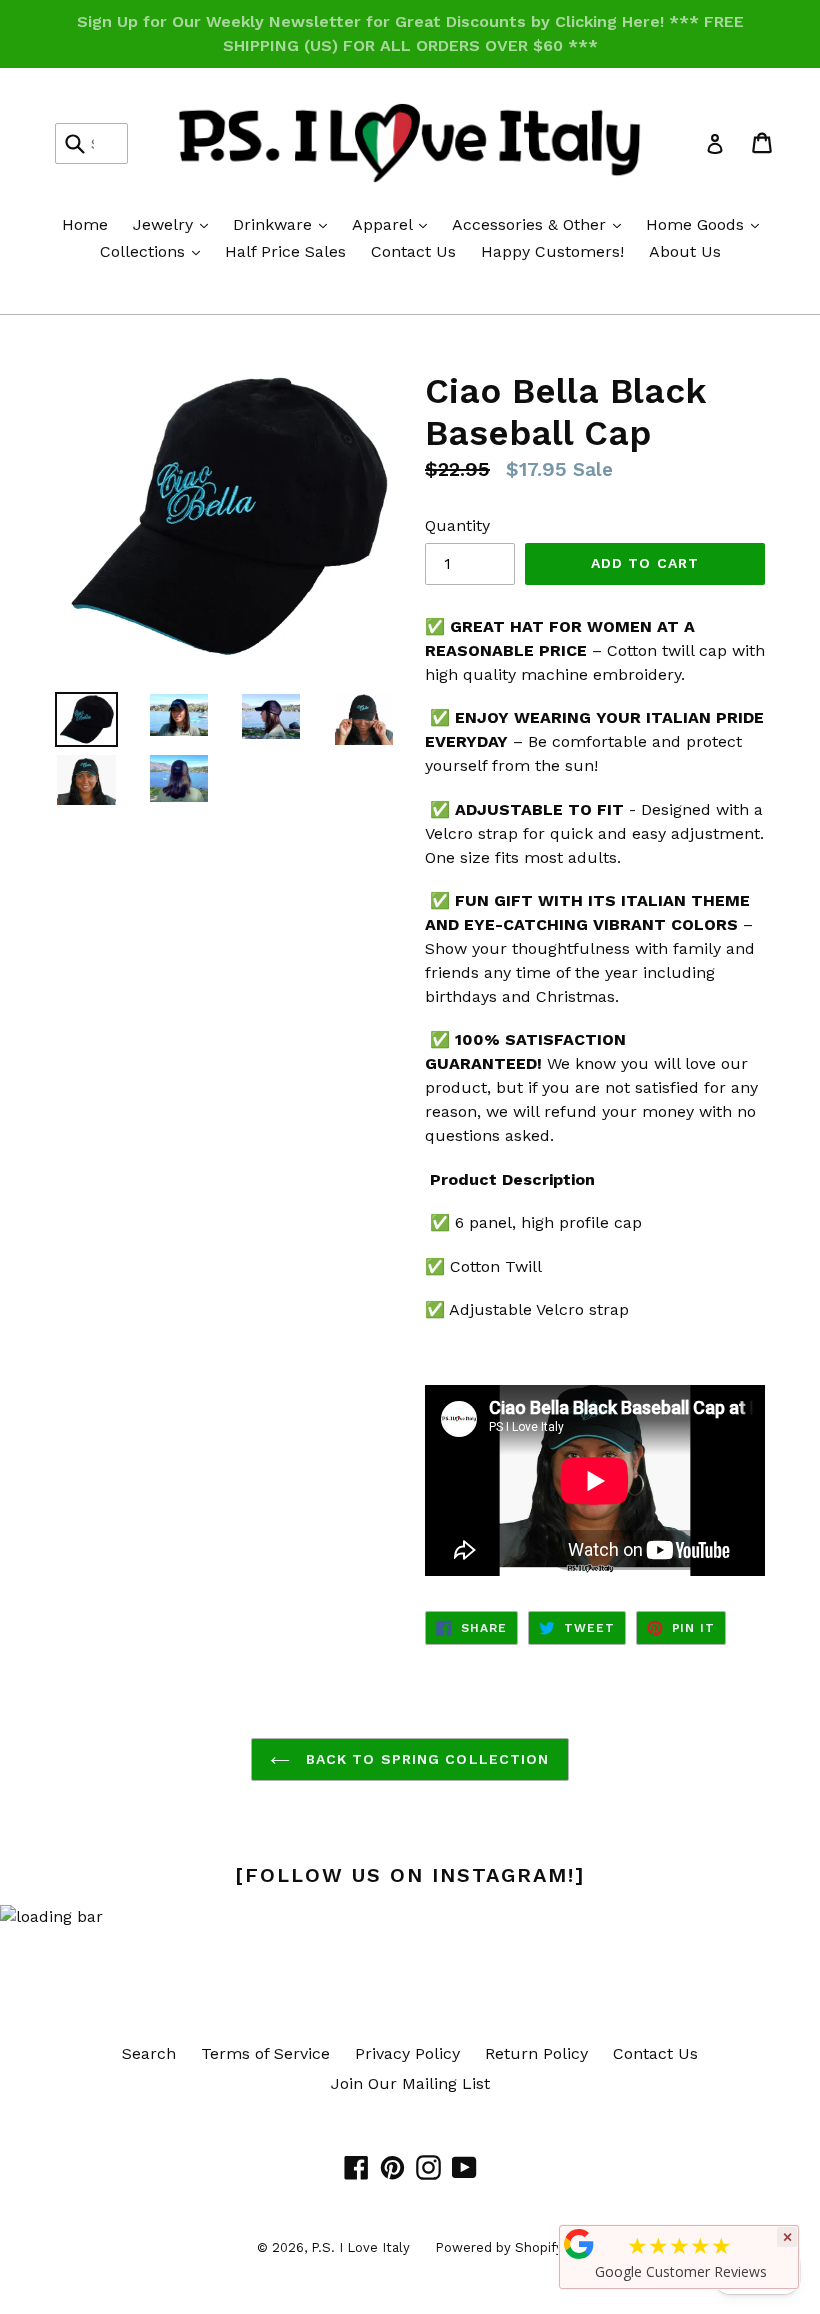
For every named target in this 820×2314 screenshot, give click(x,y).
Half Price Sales (285, 251)
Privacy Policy (407, 2053)
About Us (685, 251)
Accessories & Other (541, 224)
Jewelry (175, 224)
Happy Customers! (552, 251)
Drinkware (285, 224)
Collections (155, 251)
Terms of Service (265, 2053)
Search (149, 2053)
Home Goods (707, 224)
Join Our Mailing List (410, 2083)
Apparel (394, 224)
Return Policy (536, 2053)
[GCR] (579, 2244)
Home (85, 224)
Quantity (457, 525)
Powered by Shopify (499, 2247)
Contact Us (413, 251)
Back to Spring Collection (424, 1759)
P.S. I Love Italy (360, 2247)
